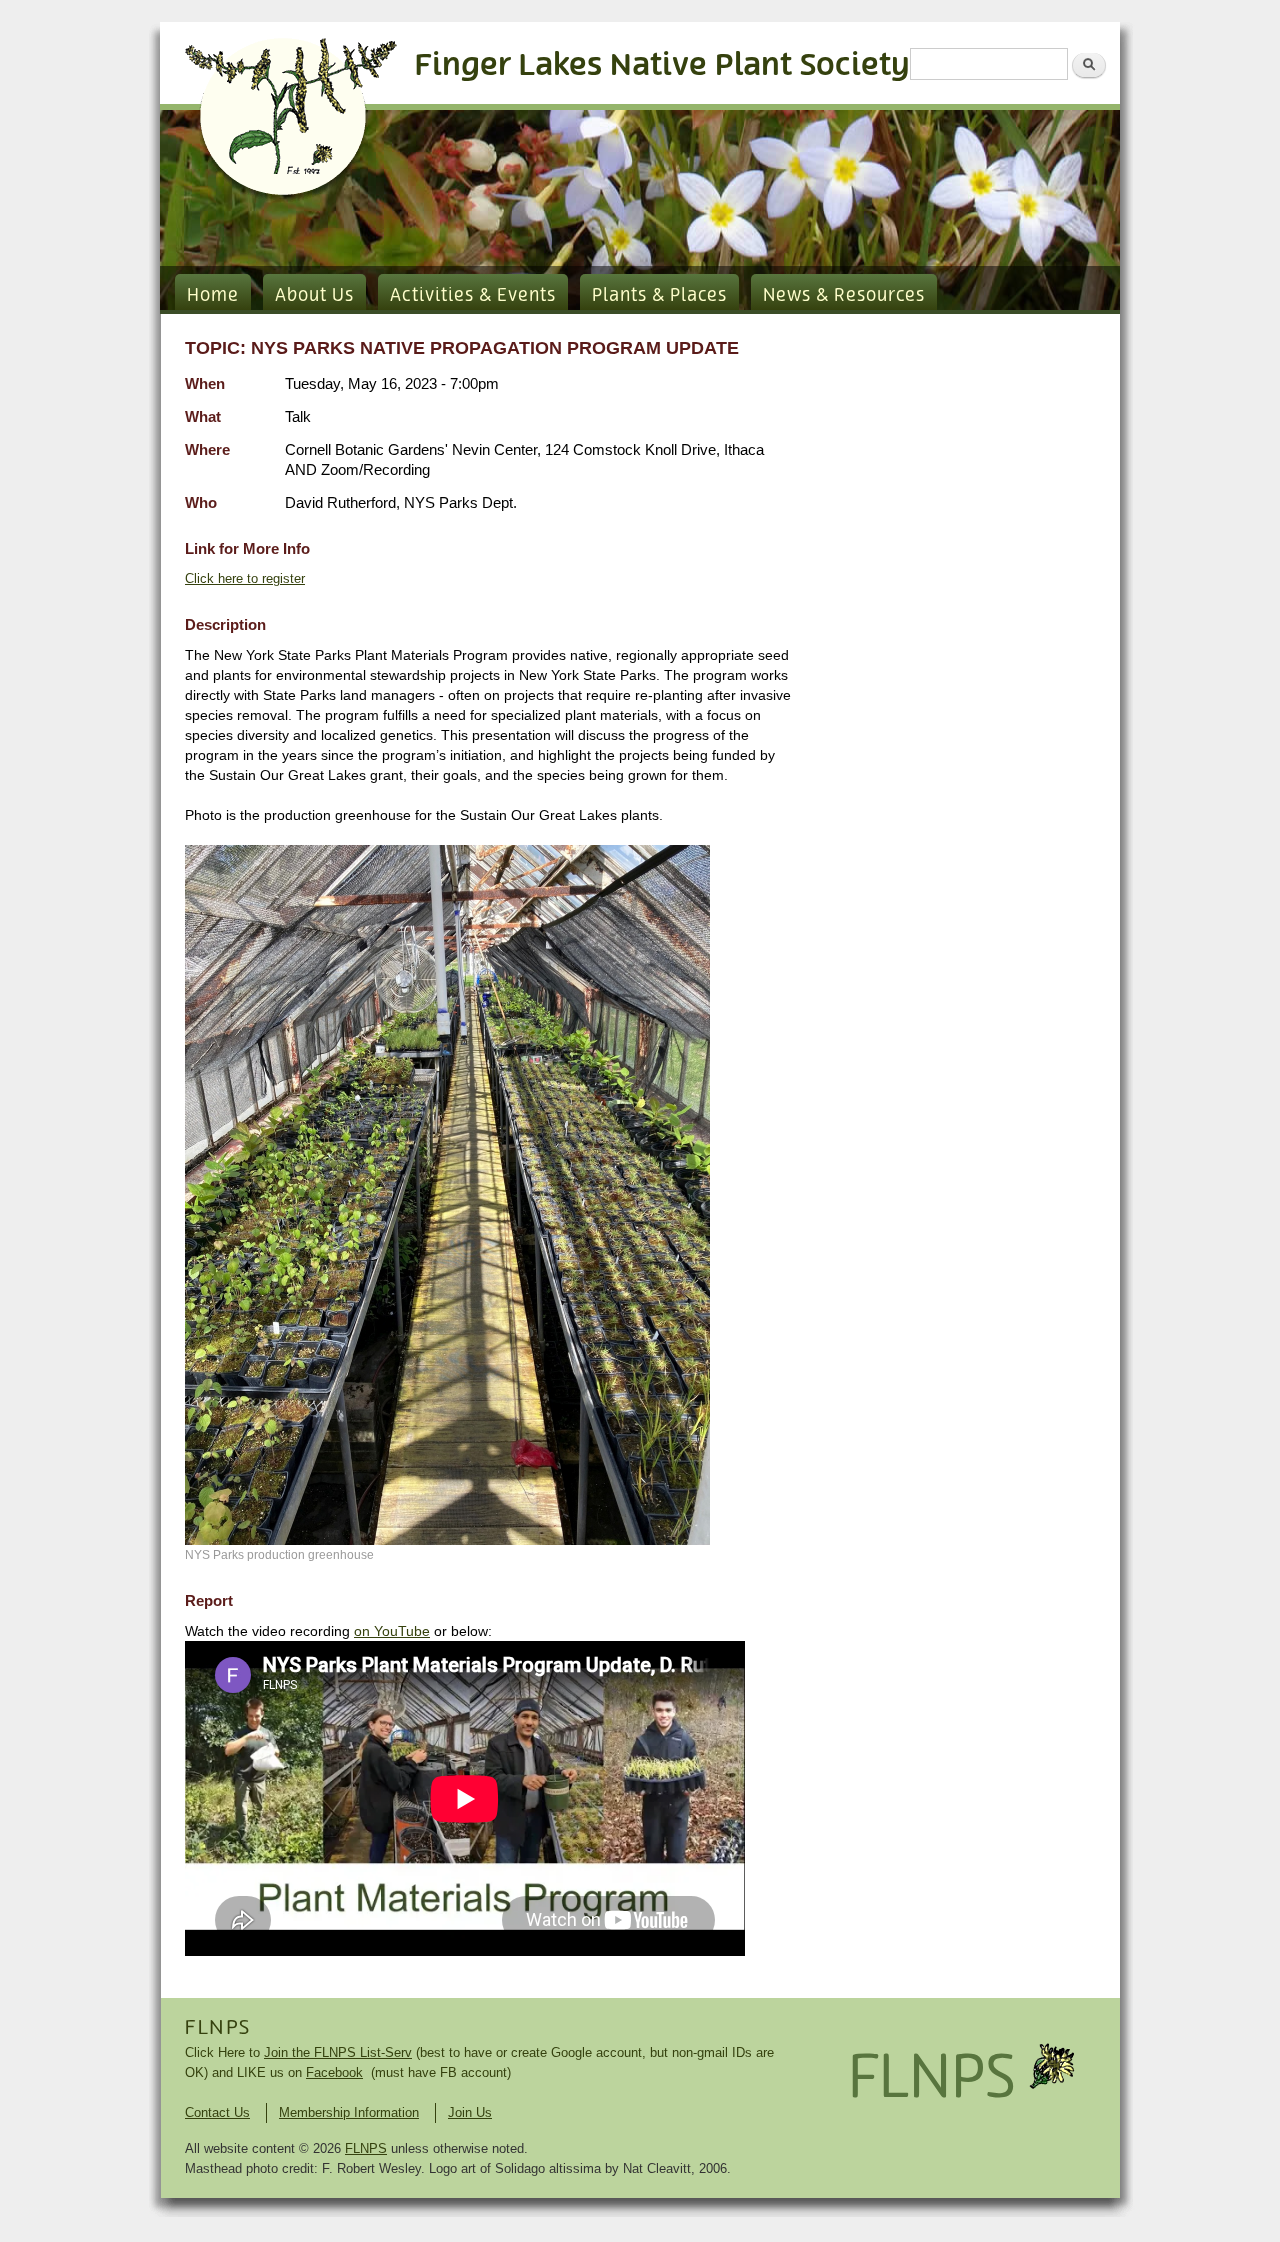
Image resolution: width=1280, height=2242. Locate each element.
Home (213, 296)
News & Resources (844, 296)
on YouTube (392, 1631)
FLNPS (218, 2028)
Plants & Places (659, 296)
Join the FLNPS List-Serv (338, 2052)
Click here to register (245, 578)
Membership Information (349, 2112)
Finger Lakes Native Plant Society (662, 65)
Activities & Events (473, 296)
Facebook (334, 2072)
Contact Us (217, 2112)
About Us (314, 296)
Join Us (470, 2112)
